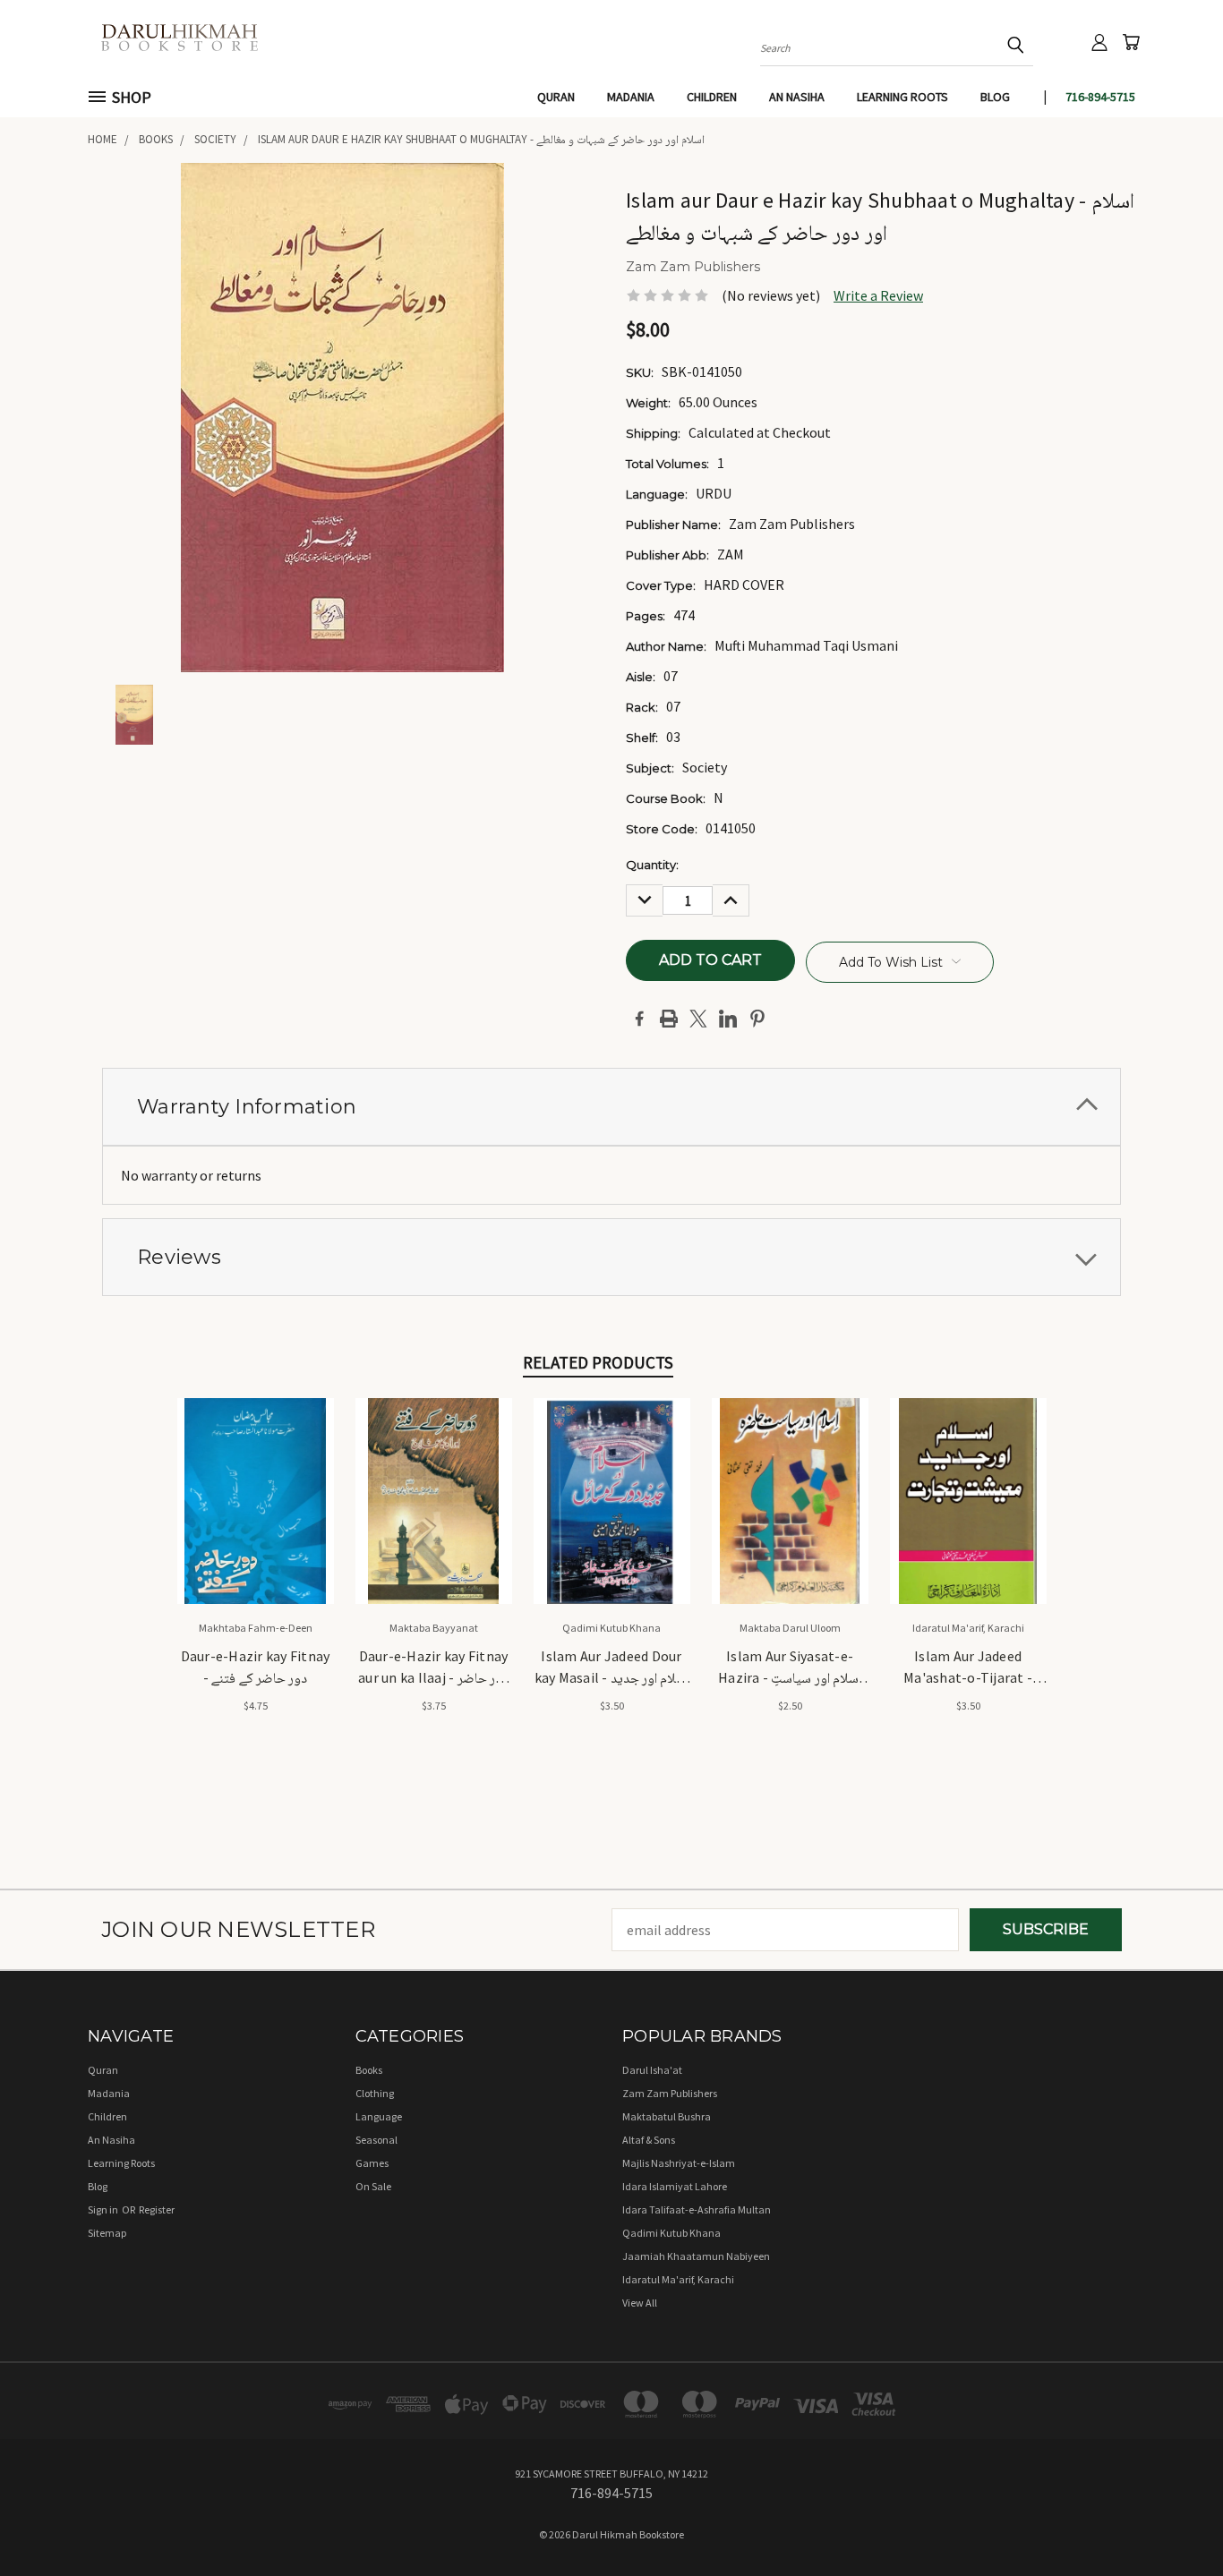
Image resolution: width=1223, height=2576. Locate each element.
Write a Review (878, 295)
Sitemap (107, 2233)
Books (369, 2070)
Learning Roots (902, 97)
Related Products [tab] (598, 1362)
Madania (631, 97)
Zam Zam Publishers (670, 2093)
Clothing (375, 2093)
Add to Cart (256, 1517)
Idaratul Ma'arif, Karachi (678, 2279)
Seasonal (376, 2140)
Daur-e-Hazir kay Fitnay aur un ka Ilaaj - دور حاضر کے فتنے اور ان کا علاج (433, 1668)
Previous (1173, 2520)
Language (379, 2116)
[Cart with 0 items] (1131, 42)
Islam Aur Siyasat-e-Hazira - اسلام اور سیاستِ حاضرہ (790, 1668)
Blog (995, 97)
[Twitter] (698, 1019)
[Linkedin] (728, 1019)
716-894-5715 (1100, 97)
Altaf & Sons (649, 2140)
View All (640, 2303)
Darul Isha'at (652, 2070)
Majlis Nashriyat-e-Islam (679, 2163)
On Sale (373, 2186)
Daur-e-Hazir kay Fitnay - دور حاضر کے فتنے (256, 1667)
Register (157, 2209)
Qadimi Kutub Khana (671, 2233)
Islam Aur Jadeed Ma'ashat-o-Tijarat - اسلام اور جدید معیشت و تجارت (968, 1668)
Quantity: (652, 865)
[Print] (669, 1019)
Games (372, 2163)
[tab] (611, 1107)
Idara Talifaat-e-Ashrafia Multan (697, 2209)
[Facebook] (639, 1019)
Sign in (104, 2209)
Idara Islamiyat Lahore (675, 2186)
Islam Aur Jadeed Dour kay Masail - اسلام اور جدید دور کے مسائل (612, 1668)
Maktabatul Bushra (667, 2116)
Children (712, 97)
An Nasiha (797, 97)
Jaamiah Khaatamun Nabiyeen (696, 2256)
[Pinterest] (757, 1019)
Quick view (256, 1480)
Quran (556, 97)
